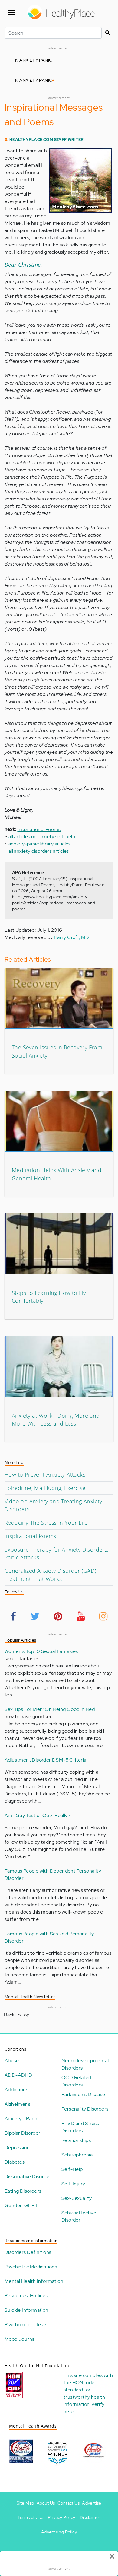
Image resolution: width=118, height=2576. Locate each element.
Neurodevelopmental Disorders (85, 2064)
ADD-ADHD (18, 2075)
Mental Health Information (34, 2281)
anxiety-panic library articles (40, 844)
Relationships (76, 2140)
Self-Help (72, 2169)
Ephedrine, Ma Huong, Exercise (45, 1488)
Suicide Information (26, 2310)
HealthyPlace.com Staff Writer (47, 140)
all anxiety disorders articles (39, 851)
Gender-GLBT (21, 2205)
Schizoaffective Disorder (79, 2216)
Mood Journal (20, 2339)
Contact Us (69, 2503)
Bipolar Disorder (22, 2133)
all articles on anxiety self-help (42, 837)
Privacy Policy (62, 2517)
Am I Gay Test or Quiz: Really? (37, 1815)
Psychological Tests (26, 2325)
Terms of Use (30, 2517)
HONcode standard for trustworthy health (84, 2390)
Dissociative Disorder (28, 2176)
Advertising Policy (59, 2532)
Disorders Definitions (28, 2252)
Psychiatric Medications (31, 2267)
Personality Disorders (85, 2109)
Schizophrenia (77, 2155)
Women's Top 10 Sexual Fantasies (41, 1651)
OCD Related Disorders (76, 2081)
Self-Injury (73, 2184)
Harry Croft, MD (72, 937)
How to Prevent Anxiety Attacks (45, 1474)
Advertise (92, 2503)
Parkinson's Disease (83, 2094)
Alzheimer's (17, 2104)
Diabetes (15, 2162)
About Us (46, 2503)
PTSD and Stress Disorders (80, 2127)
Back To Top (17, 2015)
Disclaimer (90, 2517)
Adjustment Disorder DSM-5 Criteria (46, 1760)
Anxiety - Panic (21, 2119)
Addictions (16, 2090)
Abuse (12, 2061)
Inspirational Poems (39, 829)
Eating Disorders (23, 2191)
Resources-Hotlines (26, 2296)
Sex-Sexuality (77, 2198)
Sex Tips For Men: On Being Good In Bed (50, 1709)
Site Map (25, 2503)
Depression (17, 2148)
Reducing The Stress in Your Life (46, 1523)
